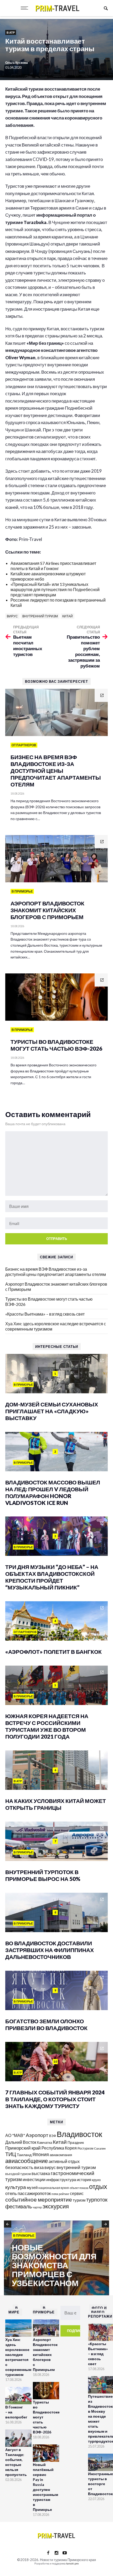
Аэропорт (37, 2135)
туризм (79, 2200)
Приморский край (23, 2148)
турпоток (97, 2199)
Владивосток (79, 2134)
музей (32, 2187)
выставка (41, 2173)
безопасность (19, 2167)
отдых (98, 2186)
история (84, 2179)
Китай (68, 616)
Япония (41, 2154)
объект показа (79, 2188)
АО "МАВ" (15, 2135)
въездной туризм (18, 2174)
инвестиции (34, 2179)
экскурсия (56, 2206)
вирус (12, 616)
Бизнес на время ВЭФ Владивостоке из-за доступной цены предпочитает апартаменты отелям (56, 1272)
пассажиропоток (34, 2193)
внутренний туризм (40, 616)
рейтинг (64, 2194)
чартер (37, 2207)
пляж (55, 2194)
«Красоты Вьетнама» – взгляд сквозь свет (45, 1314)
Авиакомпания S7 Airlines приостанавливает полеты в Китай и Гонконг (53, 566)
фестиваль (19, 2206)
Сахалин (100, 2148)
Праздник (76, 2142)
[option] (56, 2258)
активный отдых (64, 2161)
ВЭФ (53, 2136)
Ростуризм (85, 2148)
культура (16, 2187)
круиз (96, 2180)
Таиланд (24, 2155)
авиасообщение (27, 2161)
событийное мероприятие (39, 2199)
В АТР (11, 32)
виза (39, 2167)
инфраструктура (61, 2179)
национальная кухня (54, 2188)
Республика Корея (59, 2148)
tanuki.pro (72, 2563)
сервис (77, 2193)
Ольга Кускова (17, 63)
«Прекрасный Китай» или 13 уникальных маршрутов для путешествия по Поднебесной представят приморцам (55, 589)
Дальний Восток (21, 2142)
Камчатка (45, 2143)
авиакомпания (61, 2155)
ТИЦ (11, 2154)
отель (11, 2193)
